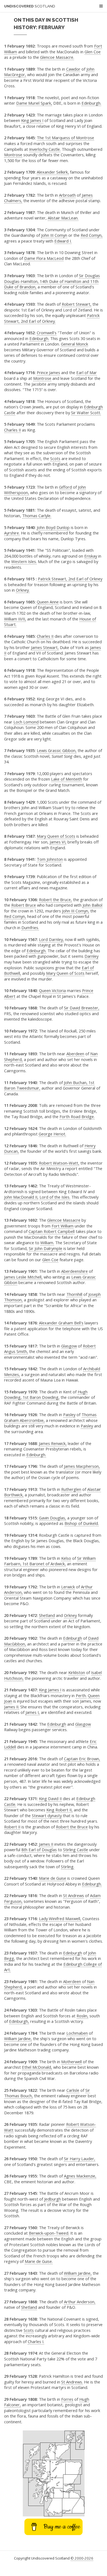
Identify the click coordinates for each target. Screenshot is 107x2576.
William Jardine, (18, 2038)
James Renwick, (53, 1443)
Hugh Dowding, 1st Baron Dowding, (46, 1395)
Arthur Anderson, (80, 2302)
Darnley (91, 956)
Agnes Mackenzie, (80, 2176)
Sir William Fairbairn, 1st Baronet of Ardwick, (50, 1561)
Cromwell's (47, 333)
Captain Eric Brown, (82, 1759)
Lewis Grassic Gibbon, (57, 750)
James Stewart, (45, 647)
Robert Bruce (24, 905)
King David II (50, 1798)
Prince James (48, 372)
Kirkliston (77, 1672)
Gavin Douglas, (53, 1518)
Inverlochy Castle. (45, 149)
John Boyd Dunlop (53, 527)
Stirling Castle (76, 1850)
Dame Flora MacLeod (44, 258)
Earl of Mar (87, 372)
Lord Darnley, (51, 939)
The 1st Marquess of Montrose (65, 138)
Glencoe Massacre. (57, 57)
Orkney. (23, 590)
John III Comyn (54, 235)
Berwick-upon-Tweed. (49, 2233)
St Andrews (74, 1895)
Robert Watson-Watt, (59, 1163)
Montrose (13, 155)
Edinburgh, (19, 2021)
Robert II (12, 1827)
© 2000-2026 (82, 2558)
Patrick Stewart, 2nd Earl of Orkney (70, 579)
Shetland (47, 1615)
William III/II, (15, 619)
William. (47, 1243)
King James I (32, 120)
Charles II (12, 430)
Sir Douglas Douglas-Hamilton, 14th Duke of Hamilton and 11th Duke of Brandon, (52, 281)
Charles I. (36, 2341)
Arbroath (67, 195)
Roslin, (82, 2016)
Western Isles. (24, 561)
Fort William (63, 1226)
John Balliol (92, 905)
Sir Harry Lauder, (80, 2159)
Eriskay (91, 556)
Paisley (69, 1414)
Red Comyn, (92, 235)
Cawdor (73, 69)
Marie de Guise (53, 1878)
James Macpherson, (82, 1466)
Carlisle (73, 2090)
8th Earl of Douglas (39, 1850)
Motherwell (71, 2062)
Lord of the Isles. (55, 1197)
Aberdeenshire (74, 1271)
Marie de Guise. (39, 2261)
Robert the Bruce (72, 1827)
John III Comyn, (76, 911)
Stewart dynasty (47, 1815)
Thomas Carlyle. (37, 516)
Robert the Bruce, (55, 899)
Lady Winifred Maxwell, (60, 1918)
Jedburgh (53, 2199)
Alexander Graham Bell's (61, 1323)
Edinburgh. (91, 103)
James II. (12, 1707)
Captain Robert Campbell (52, 1231)
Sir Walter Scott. (86, 413)
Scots (55, 458)
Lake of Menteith (67, 779)
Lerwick (68, 1587)
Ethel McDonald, (37, 2067)
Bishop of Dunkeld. (82, 1523)
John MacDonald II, (21, 1197)
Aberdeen (75, 1054)
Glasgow (69, 1346)
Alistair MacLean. (63, 218)
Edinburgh (73, 1638)
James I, (33, 1712)
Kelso (66, 1558)
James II (46, 1844)
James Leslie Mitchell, (23, 1277)
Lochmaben (77, 2033)
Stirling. (68, 1867)
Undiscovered (30, 6)
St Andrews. (72, 2382)
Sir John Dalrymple (46, 1248)
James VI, (58, 842)
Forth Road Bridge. (77, 1116)
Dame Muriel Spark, (34, 103)
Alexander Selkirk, (53, 172)
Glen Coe (93, 52)
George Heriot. (52, 1134)
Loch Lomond (26, 722)
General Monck (74, 344)
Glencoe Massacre (64, 1220)
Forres (67, 2399)
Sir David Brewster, (82, 1008)
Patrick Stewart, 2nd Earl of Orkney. (52, 318)
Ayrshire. (12, 533)
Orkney (70, 1615)
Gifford (65, 487)
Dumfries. (30, 928)
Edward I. (63, 241)
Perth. (81, 1695)
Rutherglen (71, 1489)
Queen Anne (48, 602)
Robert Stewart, (77, 304)
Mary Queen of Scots (56, 836)
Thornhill (74, 1294)
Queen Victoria (52, 990)
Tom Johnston (50, 859)
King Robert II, (60, 1810)
